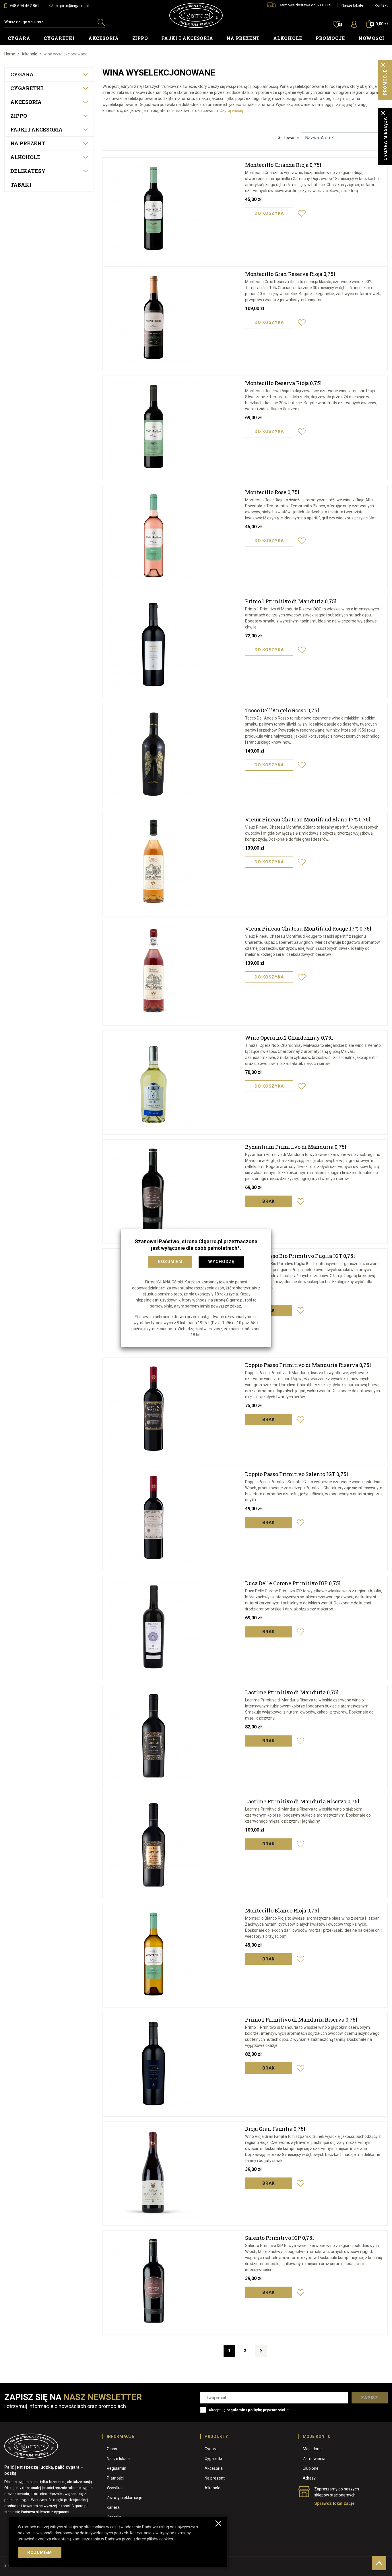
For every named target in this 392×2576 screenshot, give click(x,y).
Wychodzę (221, 1262)
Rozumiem (170, 1262)
